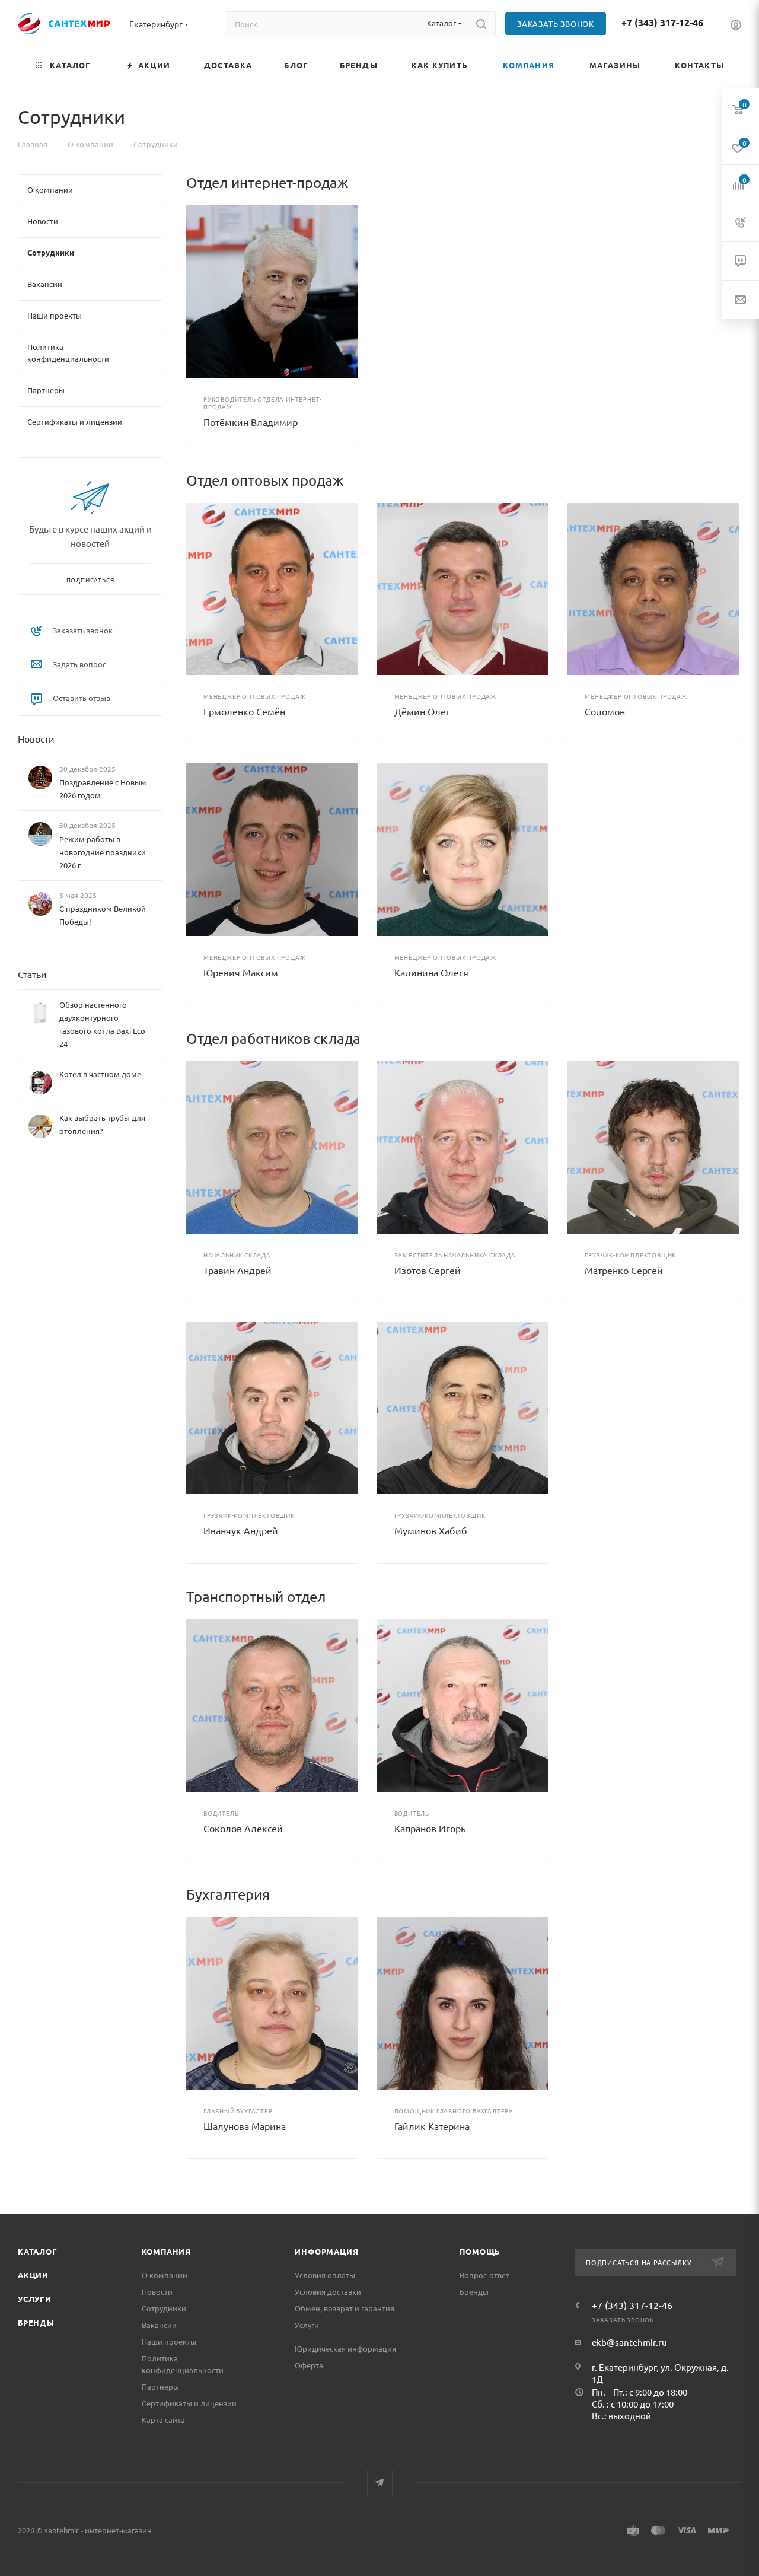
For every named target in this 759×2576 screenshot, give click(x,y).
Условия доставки (328, 2292)
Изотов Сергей (428, 1270)
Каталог (38, 2251)
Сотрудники (164, 2308)
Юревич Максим (241, 972)
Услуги (35, 2299)
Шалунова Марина (245, 2126)
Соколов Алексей (243, 1828)
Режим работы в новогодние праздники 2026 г (103, 852)
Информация (326, 2251)
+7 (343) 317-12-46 (662, 22)
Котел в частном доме (100, 1074)
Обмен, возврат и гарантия (345, 2308)
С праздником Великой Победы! (103, 915)
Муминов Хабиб (431, 1530)
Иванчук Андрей (241, 1530)
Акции (33, 2275)
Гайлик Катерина (432, 2126)
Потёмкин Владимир (251, 422)
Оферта (309, 2365)
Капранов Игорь (430, 1828)
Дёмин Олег (422, 711)
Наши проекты (169, 2341)
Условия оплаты (325, 2275)
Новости (36, 738)
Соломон (605, 711)
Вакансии (159, 2325)
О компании (165, 2275)
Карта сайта (163, 2420)
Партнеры (160, 2386)
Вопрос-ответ (484, 2275)
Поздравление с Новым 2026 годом (103, 789)
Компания (166, 2251)
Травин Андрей (237, 1270)
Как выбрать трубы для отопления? (102, 1124)
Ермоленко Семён (244, 711)
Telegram (380, 2483)
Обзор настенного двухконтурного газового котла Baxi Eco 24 (102, 1024)
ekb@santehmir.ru (629, 2342)
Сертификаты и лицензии (189, 2403)
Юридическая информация (345, 2349)
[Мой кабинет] (736, 26)
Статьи (32, 974)
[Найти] (481, 24)
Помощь (480, 2251)
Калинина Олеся (431, 972)
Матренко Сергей (624, 1270)
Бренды (36, 2322)
